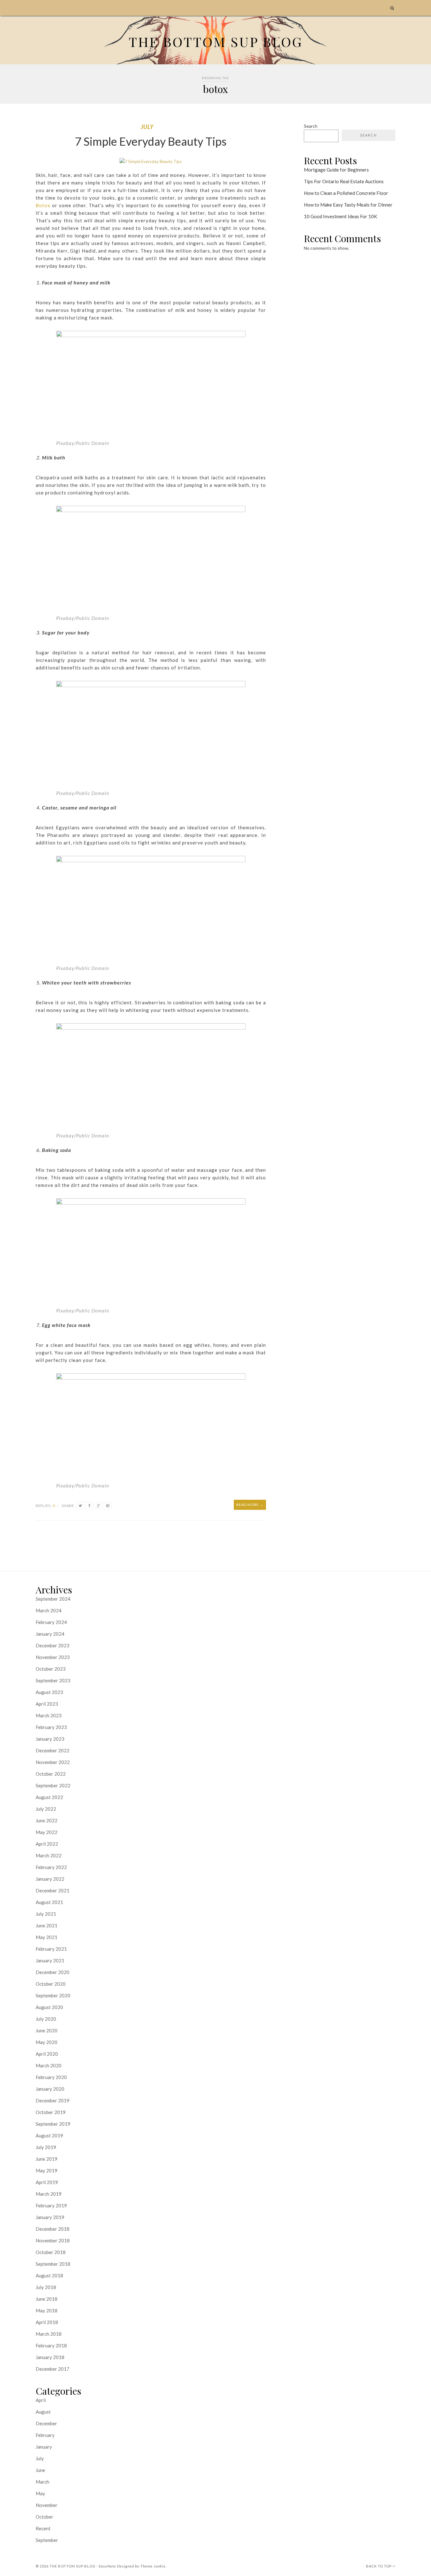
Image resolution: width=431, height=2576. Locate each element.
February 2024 (51, 1622)
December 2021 (53, 1890)
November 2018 (53, 2240)
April (41, 2400)
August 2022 (49, 1797)
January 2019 (50, 2217)
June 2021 (47, 1925)
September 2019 (53, 2124)
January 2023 (50, 1739)
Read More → (250, 1505)
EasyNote (107, 2566)
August (43, 2412)
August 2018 (49, 2275)
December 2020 (53, 1972)
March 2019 (49, 2194)
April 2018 (47, 2322)
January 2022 (50, 1879)
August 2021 (49, 1902)
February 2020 (51, 2077)
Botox (43, 205)
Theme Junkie (153, 2566)
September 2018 (53, 2264)
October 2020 (51, 1984)
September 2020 (53, 1995)
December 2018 (53, 2229)
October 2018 (51, 2252)
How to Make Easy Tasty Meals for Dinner (348, 205)
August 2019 (49, 2135)
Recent (43, 2528)
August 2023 (49, 1692)
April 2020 (47, 2054)
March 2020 (49, 2065)
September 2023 (53, 1680)
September (47, 2540)
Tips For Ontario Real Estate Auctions (344, 181)
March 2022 (49, 1855)
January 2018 (50, 2357)
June (40, 2470)
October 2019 (51, 2112)
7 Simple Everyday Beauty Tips (151, 141)
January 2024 (50, 1634)
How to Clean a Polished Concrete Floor (346, 193)
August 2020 (49, 2007)
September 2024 (53, 1599)
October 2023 (51, 1669)
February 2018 (51, 2345)
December (46, 2423)
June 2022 (47, 1820)
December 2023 (53, 1645)
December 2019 (53, 2100)
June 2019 (47, 2159)
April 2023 (47, 1704)
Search (311, 126)
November (47, 2505)
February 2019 (51, 2205)
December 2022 (53, 1750)
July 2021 (46, 1914)
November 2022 (53, 1762)
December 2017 (53, 2369)
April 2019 (47, 2182)
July (147, 127)
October (44, 2517)
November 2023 (53, 1657)
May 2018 (47, 2310)
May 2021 (47, 1937)
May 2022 (47, 1832)
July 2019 (46, 2147)
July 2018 (46, 2287)
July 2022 (46, 1809)
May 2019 (47, 2170)
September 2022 (53, 1785)
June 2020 (47, 2030)
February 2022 (51, 1867)
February (45, 2435)
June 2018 (47, 2299)
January (44, 2447)
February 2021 (51, 1949)
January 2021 (50, 1960)
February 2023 (51, 1727)
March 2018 (49, 2334)
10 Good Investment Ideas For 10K (340, 216)
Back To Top (379, 2566)
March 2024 (49, 1610)
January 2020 (50, 2089)
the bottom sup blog (73, 2566)
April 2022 (47, 1844)
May (40, 2493)
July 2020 (46, 2019)
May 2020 (47, 2042)
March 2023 (49, 1715)
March (42, 2482)
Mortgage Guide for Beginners (336, 170)
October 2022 (51, 1774)
